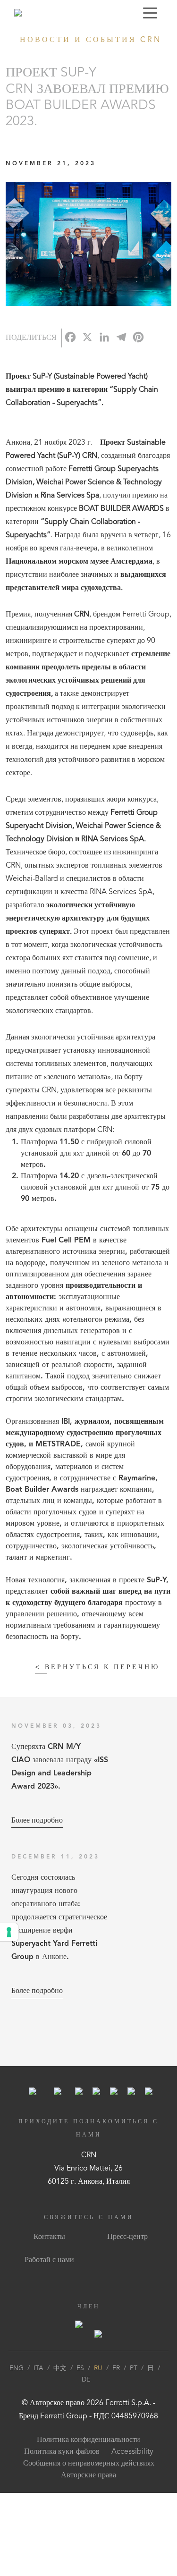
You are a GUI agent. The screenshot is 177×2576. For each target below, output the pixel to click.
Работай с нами (49, 2260)
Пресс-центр (127, 2237)
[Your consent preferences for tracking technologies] (9, 1932)
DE (86, 2380)
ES (80, 2368)
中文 (60, 2368)
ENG (17, 2368)
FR (116, 2368)
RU (98, 2368)
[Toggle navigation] (150, 13)
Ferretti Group (64, 2416)
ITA (38, 2368)
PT (134, 2368)
